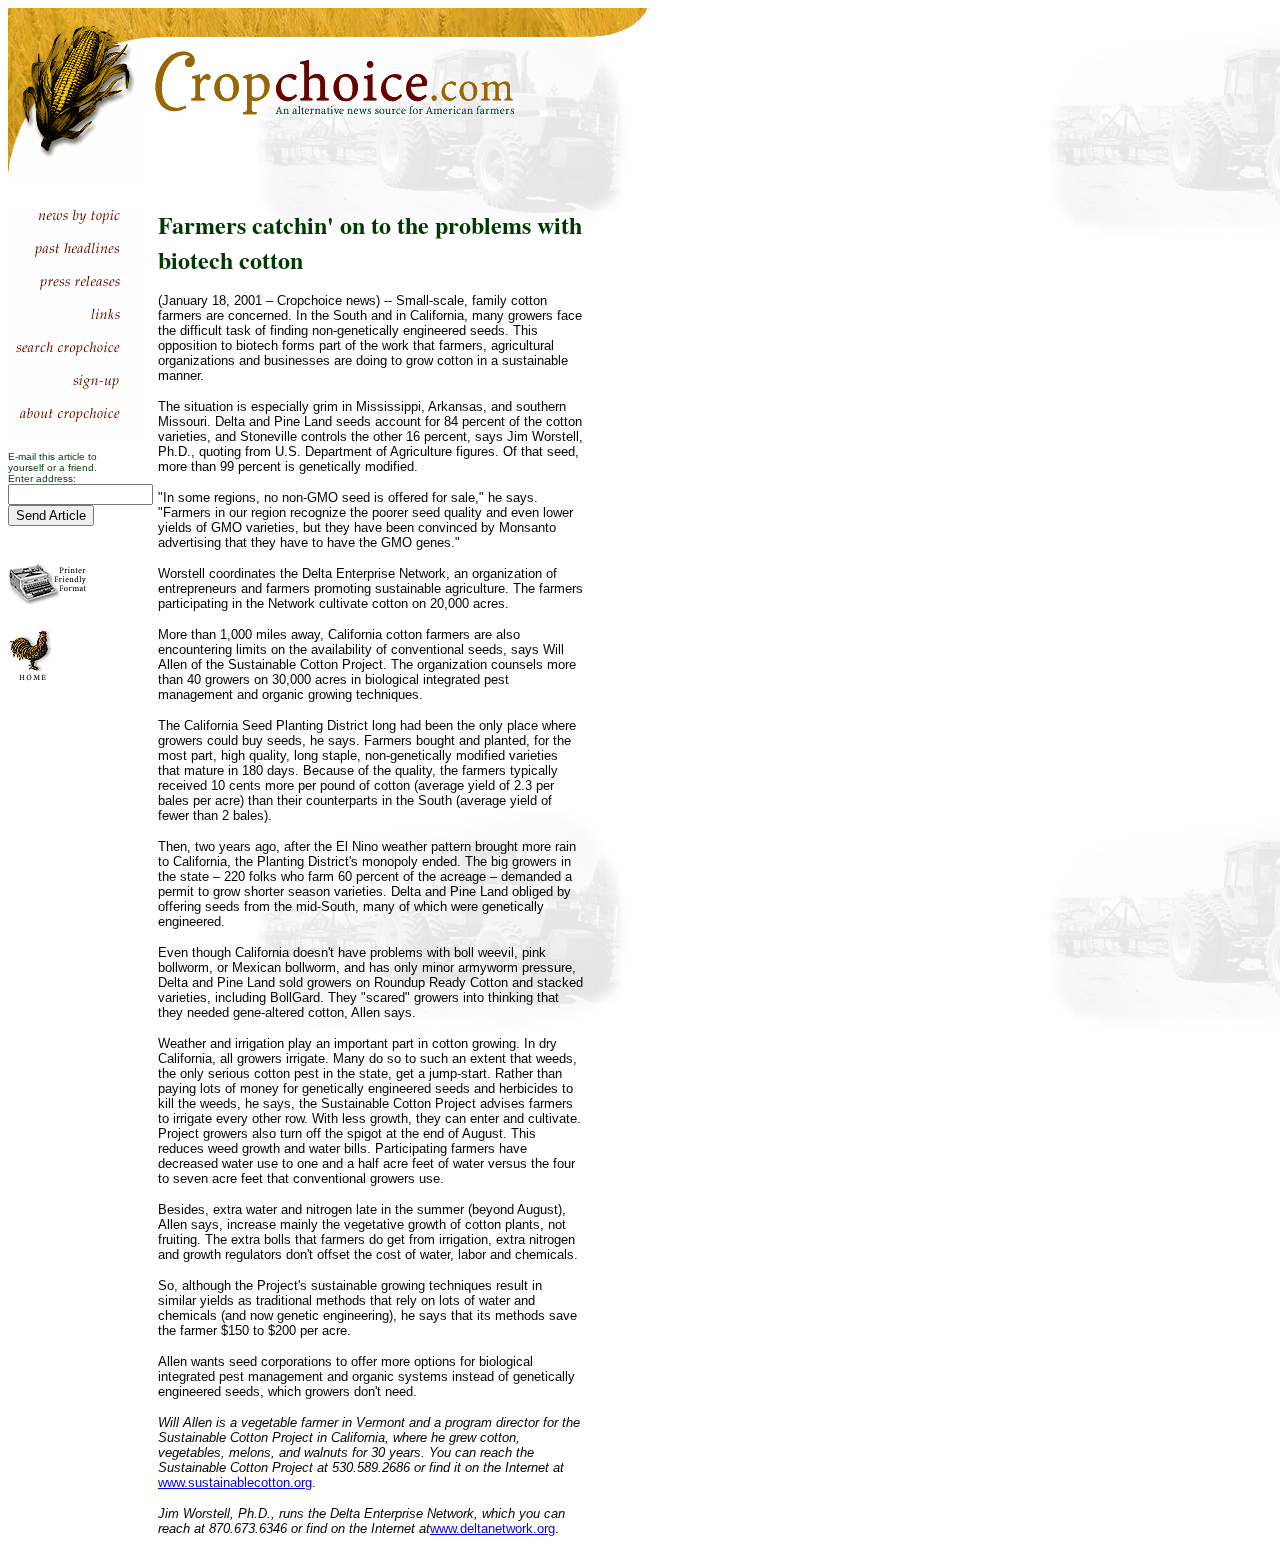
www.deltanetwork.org (492, 1528)
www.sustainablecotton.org (235, 1482)
